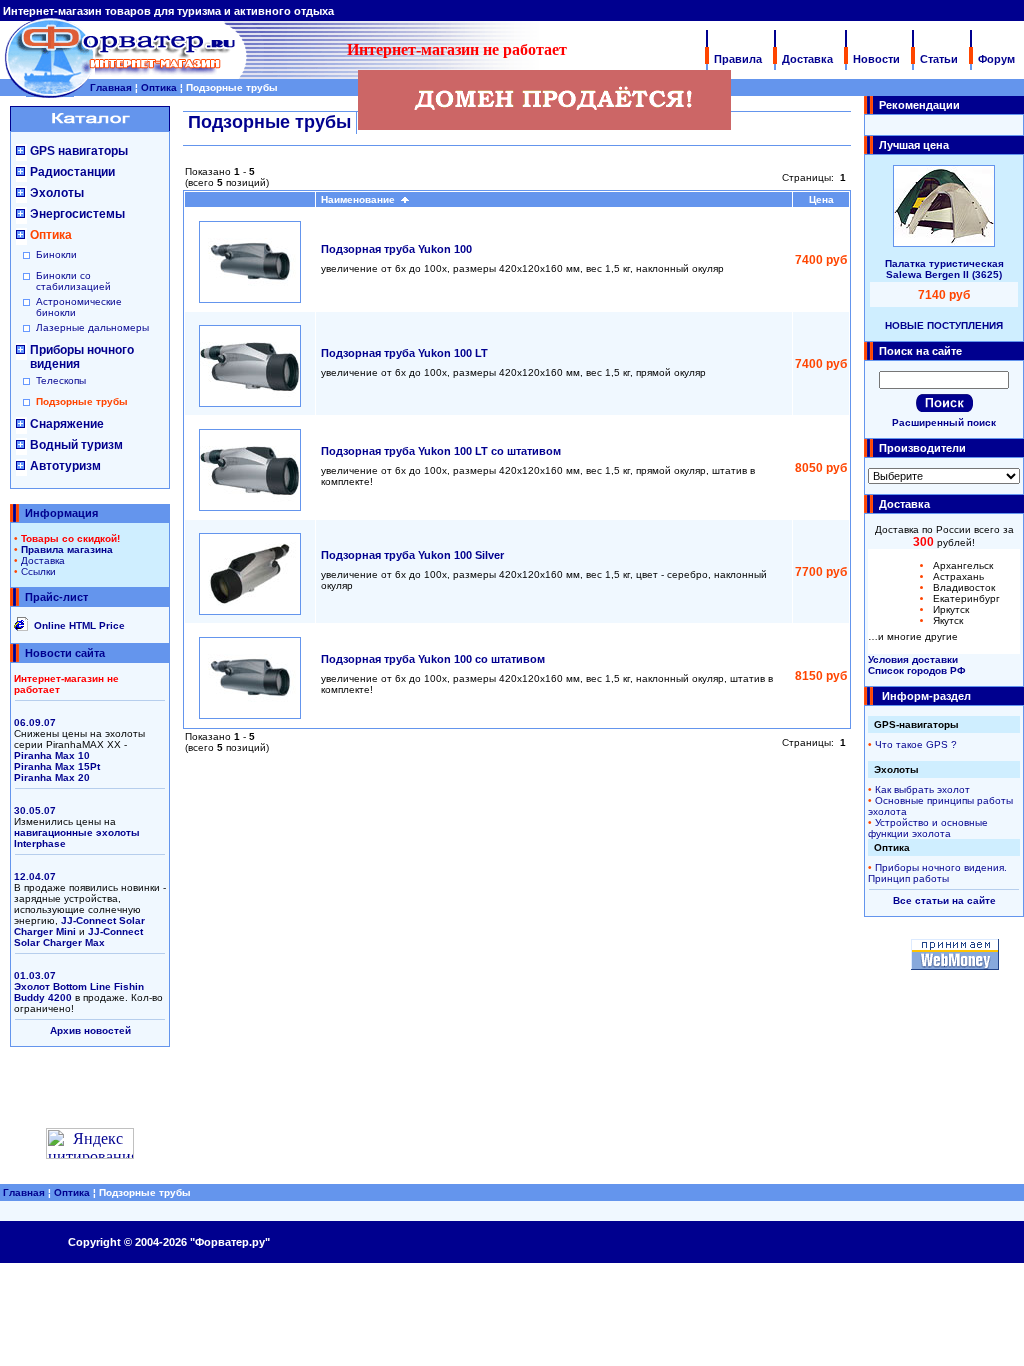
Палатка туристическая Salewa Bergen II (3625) (944, 269)
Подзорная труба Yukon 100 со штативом (433, 659)
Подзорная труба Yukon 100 (396, 249)
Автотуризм (65, 466)
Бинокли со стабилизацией (73, 281)
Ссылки (38, 571)
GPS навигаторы (79, 151)
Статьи (939, 59)
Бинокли (56, 254)
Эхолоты (57, 193)
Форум (996, 59)
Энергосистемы (77, 214)
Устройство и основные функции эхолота (928, 828)
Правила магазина (67, 549)
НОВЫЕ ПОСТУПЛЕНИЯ (944, 325)
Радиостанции (72, 172)
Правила (738, 59)
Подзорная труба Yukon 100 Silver (412, 555)
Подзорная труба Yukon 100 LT (404, 353)
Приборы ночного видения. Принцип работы (937, 873)
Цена (821, 199)
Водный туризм (76, 445)
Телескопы (61, 380)
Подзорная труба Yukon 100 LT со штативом (441, 451)
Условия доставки (913, 659)
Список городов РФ (917, 670)
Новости (876, 59)
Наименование (361, 199)
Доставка (807, 59)
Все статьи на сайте (944, 900)
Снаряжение (67, 424)
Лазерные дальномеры (92, 327)
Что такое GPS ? (916, 744)
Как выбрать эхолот (922, 789)
